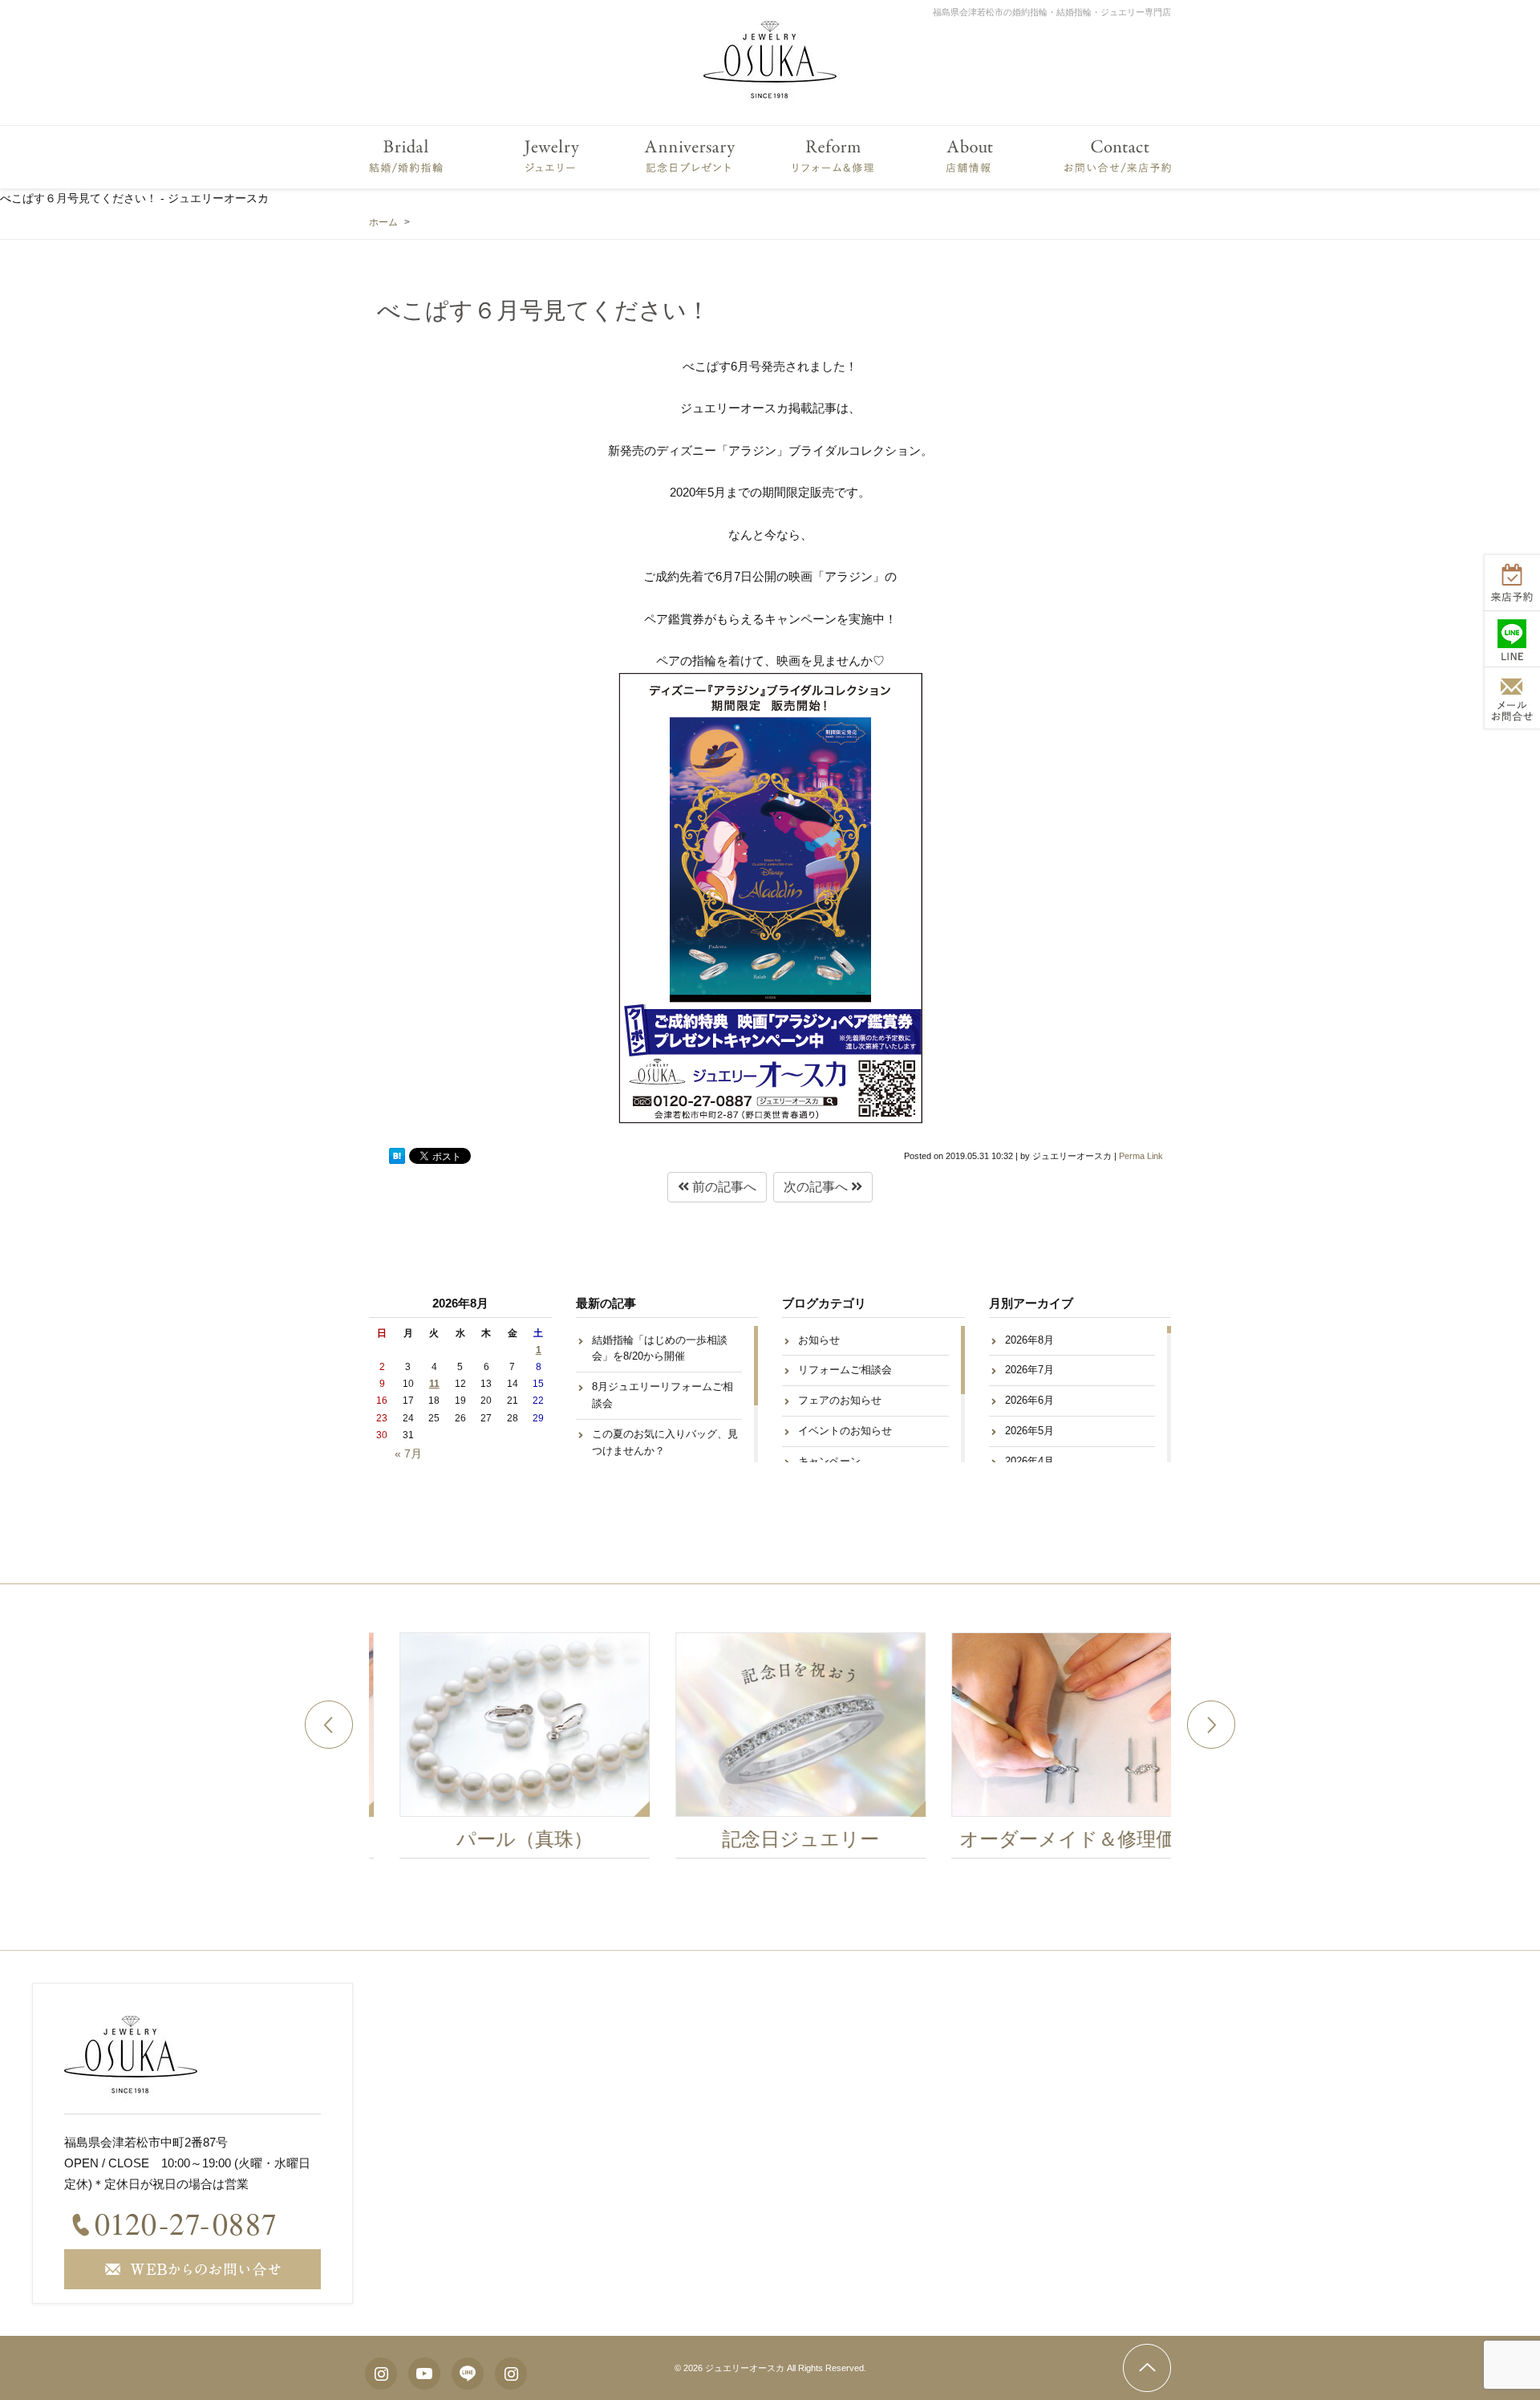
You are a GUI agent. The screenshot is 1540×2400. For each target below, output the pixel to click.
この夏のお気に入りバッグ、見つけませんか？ (665, 1442)
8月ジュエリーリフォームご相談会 (663, 1395)
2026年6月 (1029, 1400)
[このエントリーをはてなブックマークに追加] (397, 1156)
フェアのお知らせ (840, 1400)
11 (434, 1384)
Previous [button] (329, 1725)
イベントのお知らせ (845, 1431)
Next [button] (1211, 1725)
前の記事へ (723, 1187)
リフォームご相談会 (845, 1370)
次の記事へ (817, 1187)
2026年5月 (1029, 1431)
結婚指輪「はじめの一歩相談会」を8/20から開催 (660, 1348)
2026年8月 (1029, 1340)
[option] (494, 1749)
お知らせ (819, 1340)
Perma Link (1141, 1156)
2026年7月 (1029, 1370)
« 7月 (408, 1453)
